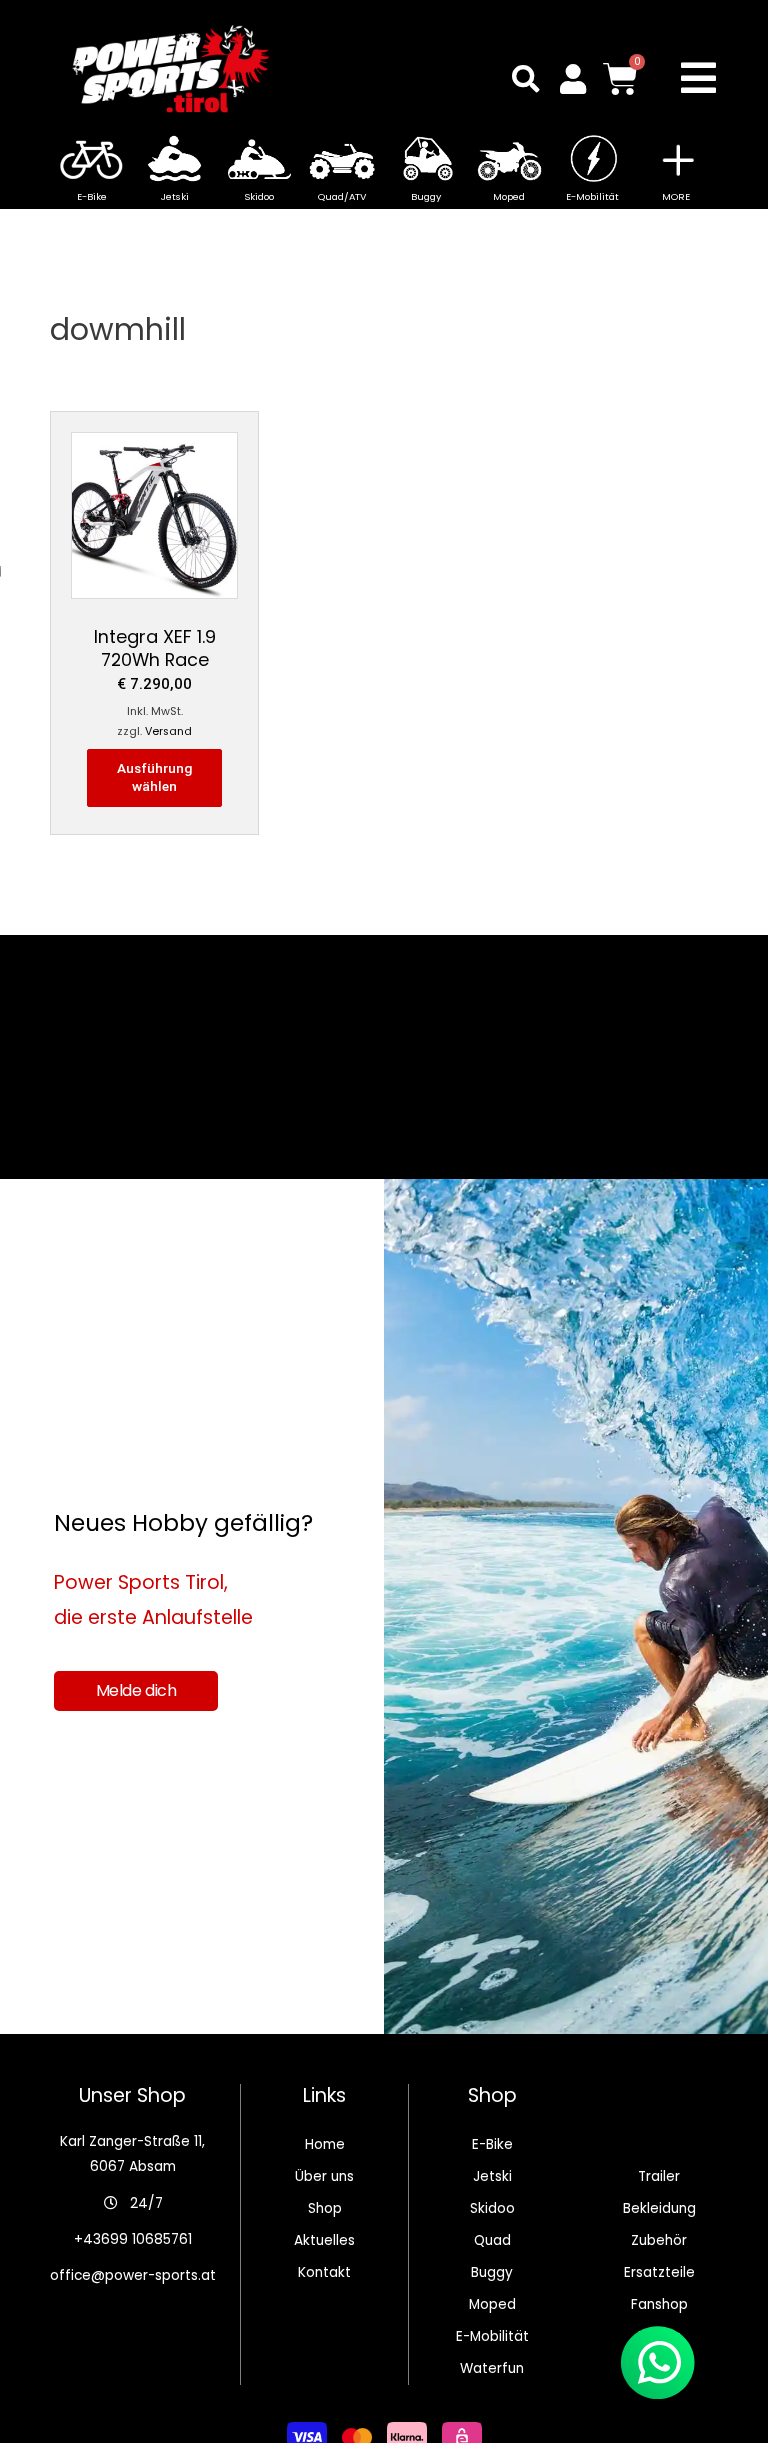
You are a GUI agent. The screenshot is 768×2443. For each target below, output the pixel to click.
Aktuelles (324, 2240)
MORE (676, 196)
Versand (168, 731)
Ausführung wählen (154, 777)
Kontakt (324, 2272)
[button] (526, 79)
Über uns (324, 2176)
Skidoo (492, 2208)
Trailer (659, 2176)
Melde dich (136, 1690)
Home (325, 2144)
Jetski (492, 2176)
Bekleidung (659, 2208)
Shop (325, 2208)
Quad (492, 2240)
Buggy (492, 2272)
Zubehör (659, 2240)
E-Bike (492, 2144)
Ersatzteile (659, 2272)
